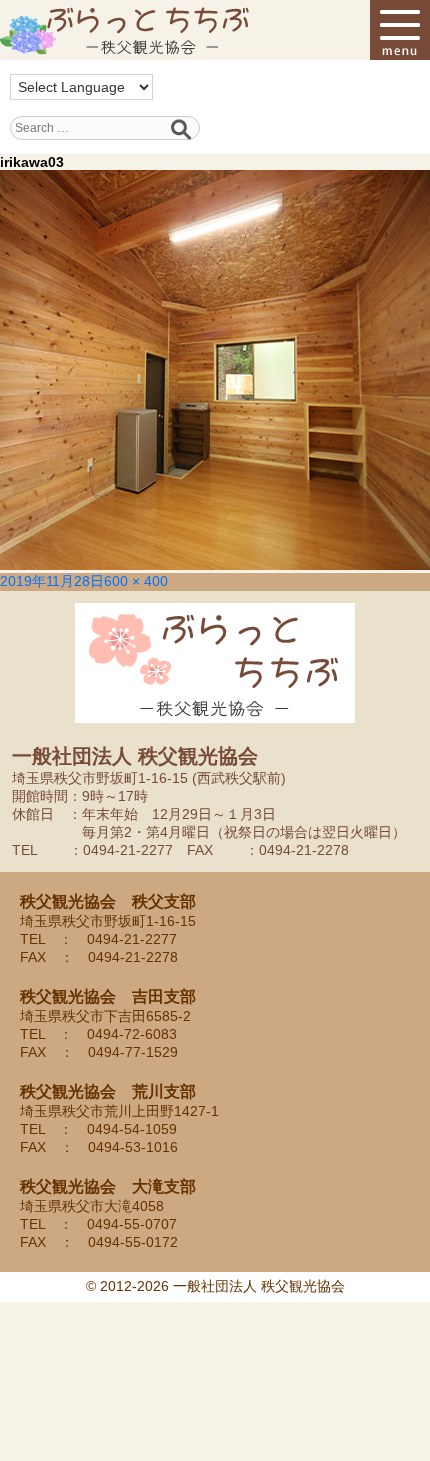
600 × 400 (136, 581)
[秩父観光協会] (125, 30)
